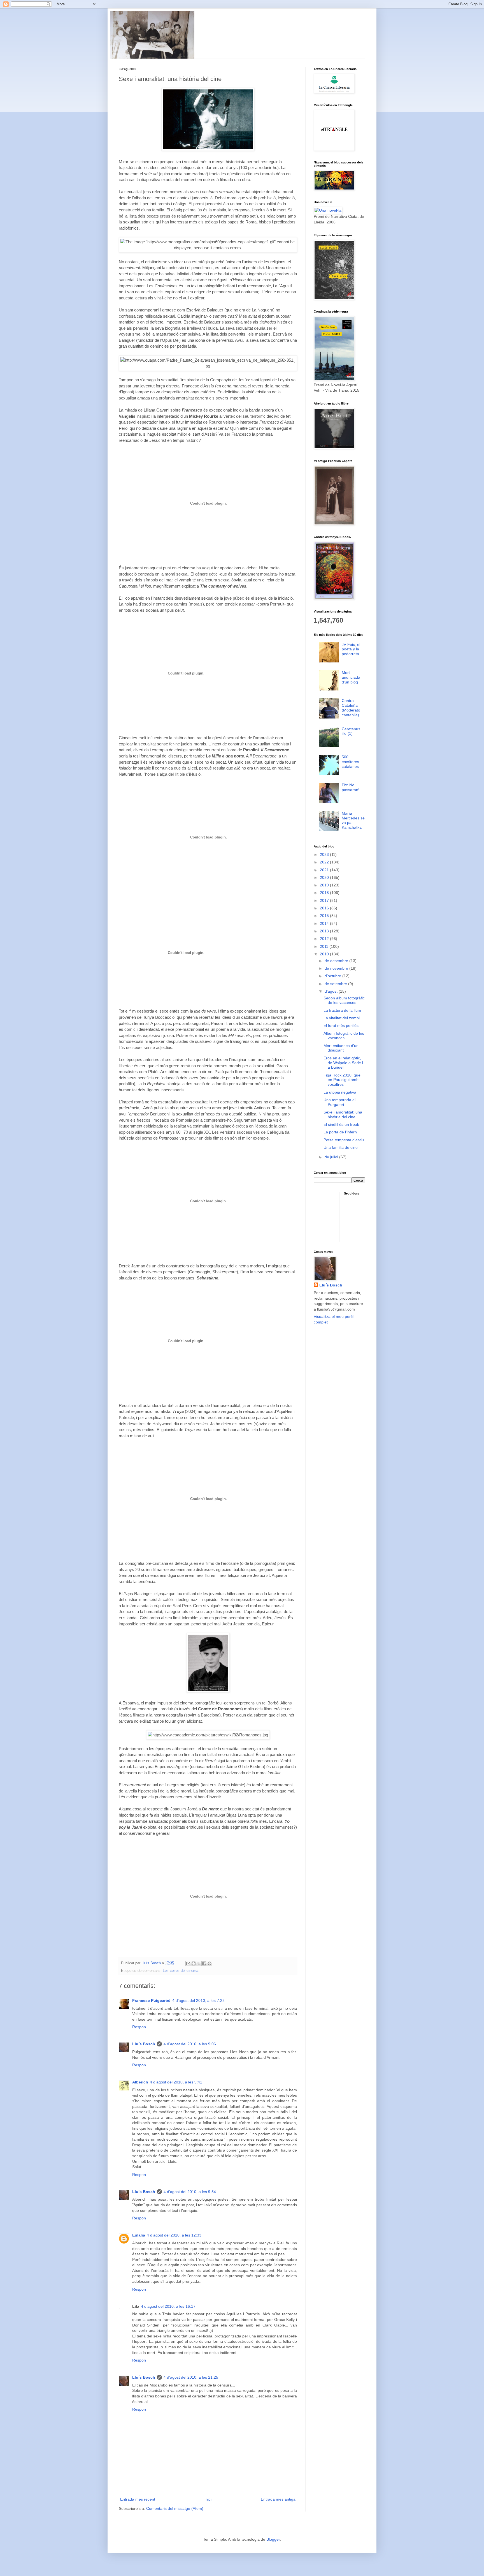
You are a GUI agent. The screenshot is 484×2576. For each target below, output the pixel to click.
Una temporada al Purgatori (339, 1102)
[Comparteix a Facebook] (204, 1963)
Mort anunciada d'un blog (351, 677)
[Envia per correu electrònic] (188, 1963)
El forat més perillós (341, 1025)
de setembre (336, 984)
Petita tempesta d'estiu (344, 1140)
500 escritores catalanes (350, 762)
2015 (325, 916)
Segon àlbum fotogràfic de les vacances (344, 1000)
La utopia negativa (340, 1092)
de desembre (337, 961)
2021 (325, 870)
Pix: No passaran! (351, 787)
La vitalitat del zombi (342, 1018)
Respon (139, 2027)
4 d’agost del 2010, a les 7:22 (198, 2000)
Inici (208, 2499)
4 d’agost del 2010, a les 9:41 (176, 2082)
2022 (325, 862)
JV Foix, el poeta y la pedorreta (351, 649)
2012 (325, 939)
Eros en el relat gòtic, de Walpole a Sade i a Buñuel (343, 1063)
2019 (325, 885)
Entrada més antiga (278, 2499)
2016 (325, 908)
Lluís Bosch (144, 2044)
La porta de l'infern (340, 1132)
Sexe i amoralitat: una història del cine (343, 1114)
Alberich (140, 2082)
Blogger (273, 2539)
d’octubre (333, 976)
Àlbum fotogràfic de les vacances (344, 1036)
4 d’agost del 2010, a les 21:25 (191, 2377)
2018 (325, 893)
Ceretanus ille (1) (351, 731)
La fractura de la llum (342, 1010)
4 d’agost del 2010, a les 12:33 (174, 2235)
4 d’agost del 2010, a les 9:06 (190, 2044)
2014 (325, 923)
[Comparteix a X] (199, 1963)
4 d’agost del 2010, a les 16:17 (168, 2306)
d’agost (332, 991)
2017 (325, 900)
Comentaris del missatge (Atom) (175, 2508)
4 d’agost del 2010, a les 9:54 (190, 2192)
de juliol (332, 1157)
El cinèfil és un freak (341, 1124)
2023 (325, 854)
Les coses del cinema (181, 1971)
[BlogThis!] (194, 1963)
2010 (325, 954)
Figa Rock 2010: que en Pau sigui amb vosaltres (342, 1080)
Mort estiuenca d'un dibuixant (341, 1048)
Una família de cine (341, 1147)
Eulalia (139, 2235)
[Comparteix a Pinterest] (210, 1963)
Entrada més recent (138, 2499)
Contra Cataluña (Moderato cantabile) (351, 708)
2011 (325, 946)
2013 (325, 931)
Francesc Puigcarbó (151, 2000)
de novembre (337, 968)
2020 (325, 877)
